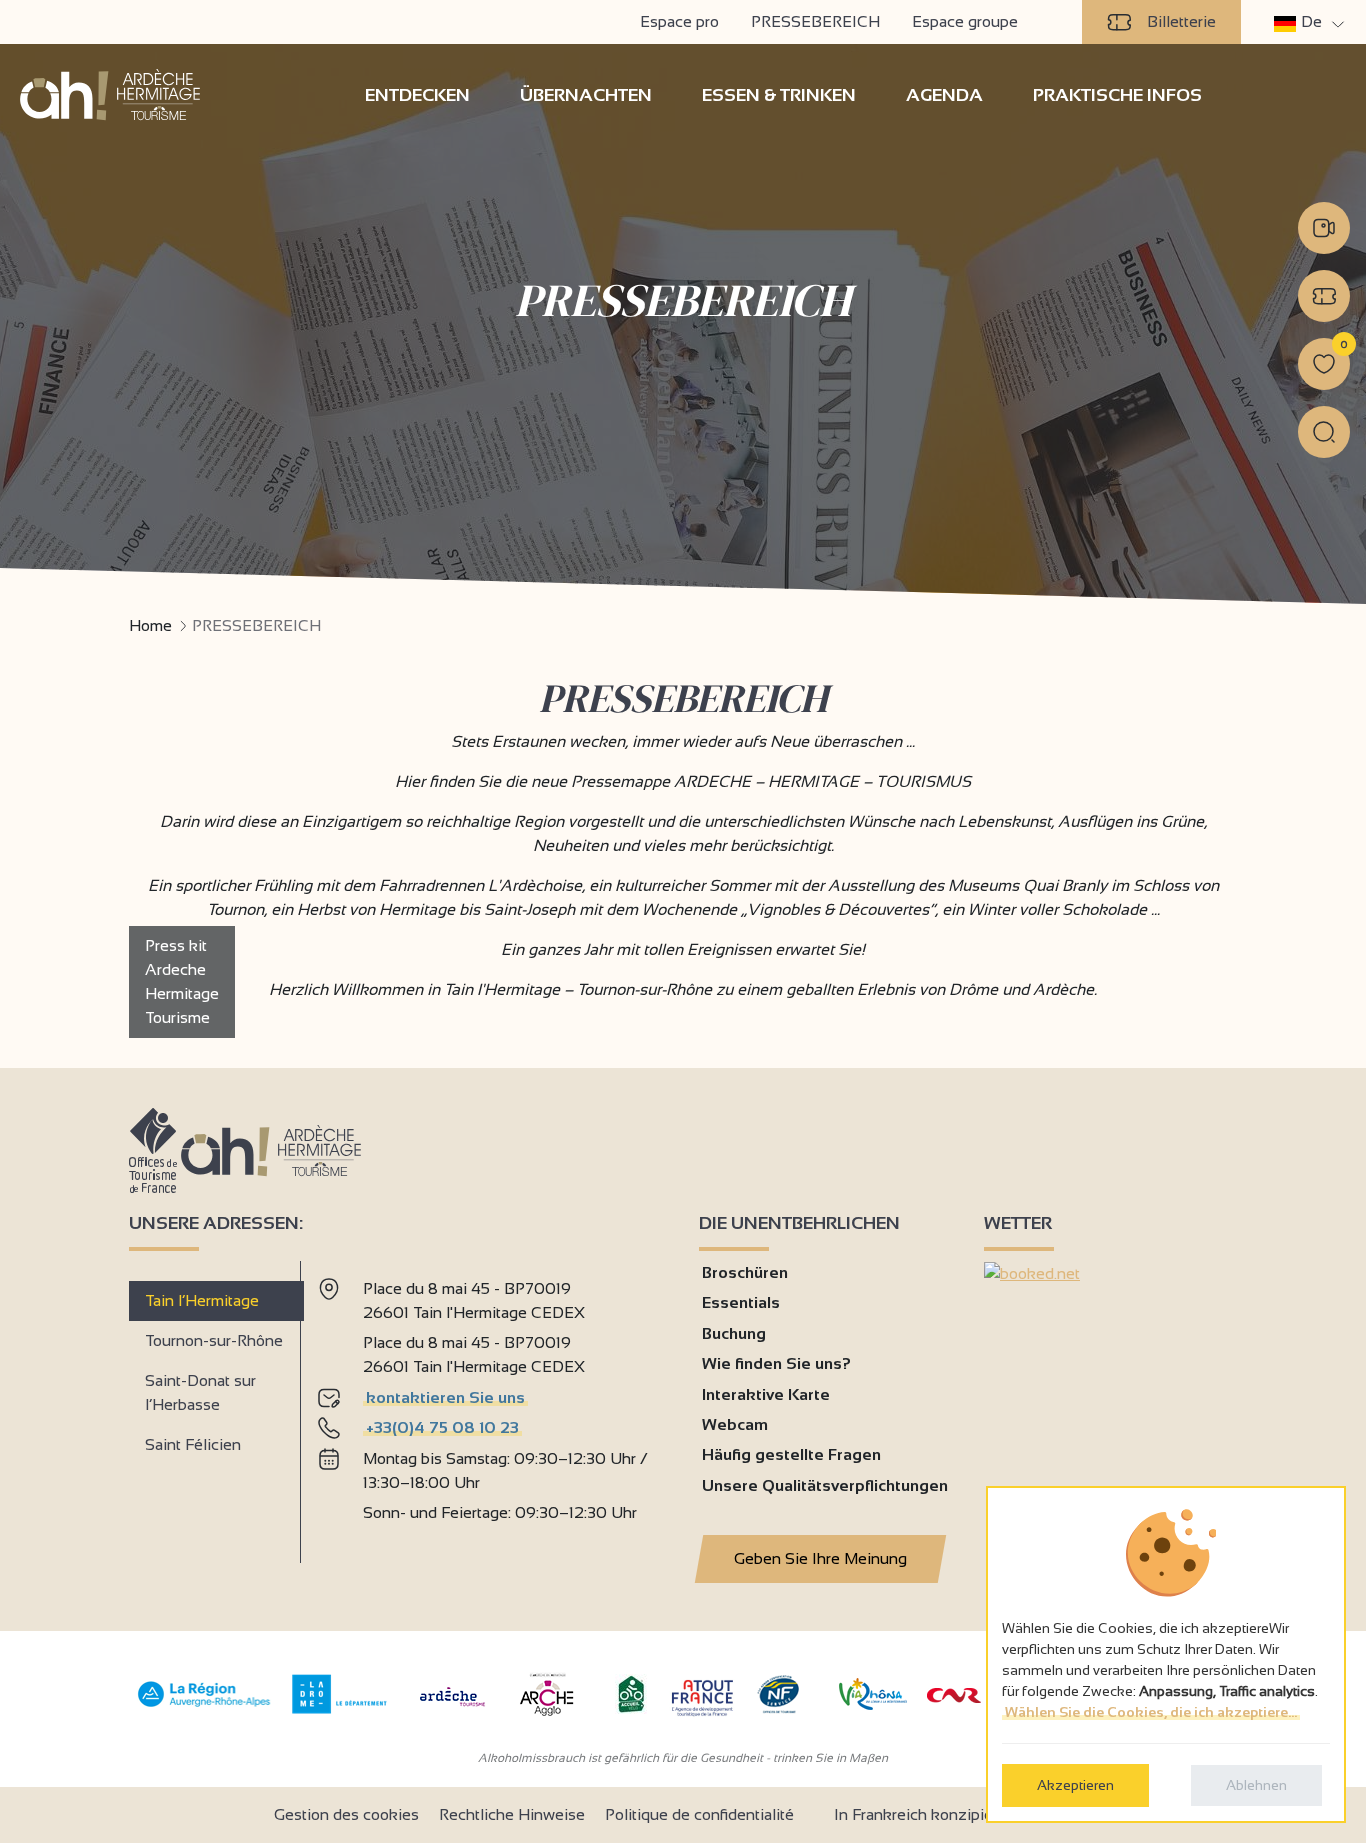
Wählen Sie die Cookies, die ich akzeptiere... (1151, 1712)
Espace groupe (965, 21)
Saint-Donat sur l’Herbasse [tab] (200, 1392)
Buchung (734, 1333)
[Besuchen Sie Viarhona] (873, 1704)
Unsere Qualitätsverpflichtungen (825, 1485)
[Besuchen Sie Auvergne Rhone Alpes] (204, 1707)
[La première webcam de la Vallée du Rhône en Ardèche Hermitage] (1324, 228)
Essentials (741, 1302)
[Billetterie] (1324, 296)
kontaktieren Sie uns (445, 1397)
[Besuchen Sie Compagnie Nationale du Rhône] (954, 1697)
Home (150, 625)
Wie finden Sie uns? (776, 1363)
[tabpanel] (492, 1404)
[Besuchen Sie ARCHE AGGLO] (546, 1717)
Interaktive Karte (766, 1394)
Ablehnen (1256, 1785)
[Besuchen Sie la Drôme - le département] (339, 1708)
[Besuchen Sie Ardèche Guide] (452, 1708)
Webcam (735, 1424)
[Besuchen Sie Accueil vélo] (631, 1708)
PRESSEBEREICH (815, 21)
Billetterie (1181, 21)
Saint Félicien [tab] (193, 1444)
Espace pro (679, 21)
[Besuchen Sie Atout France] (702, 1696)
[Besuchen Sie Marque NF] (778, 1708)
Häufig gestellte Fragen (791, 1454)
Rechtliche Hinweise (512, 1814)
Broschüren (745, 1272)
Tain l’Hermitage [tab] (202, 1300)
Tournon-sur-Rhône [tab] (214, 1340)
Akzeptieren (1075, 1785)
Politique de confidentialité (699, 1814)
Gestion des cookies (346, 1814)
